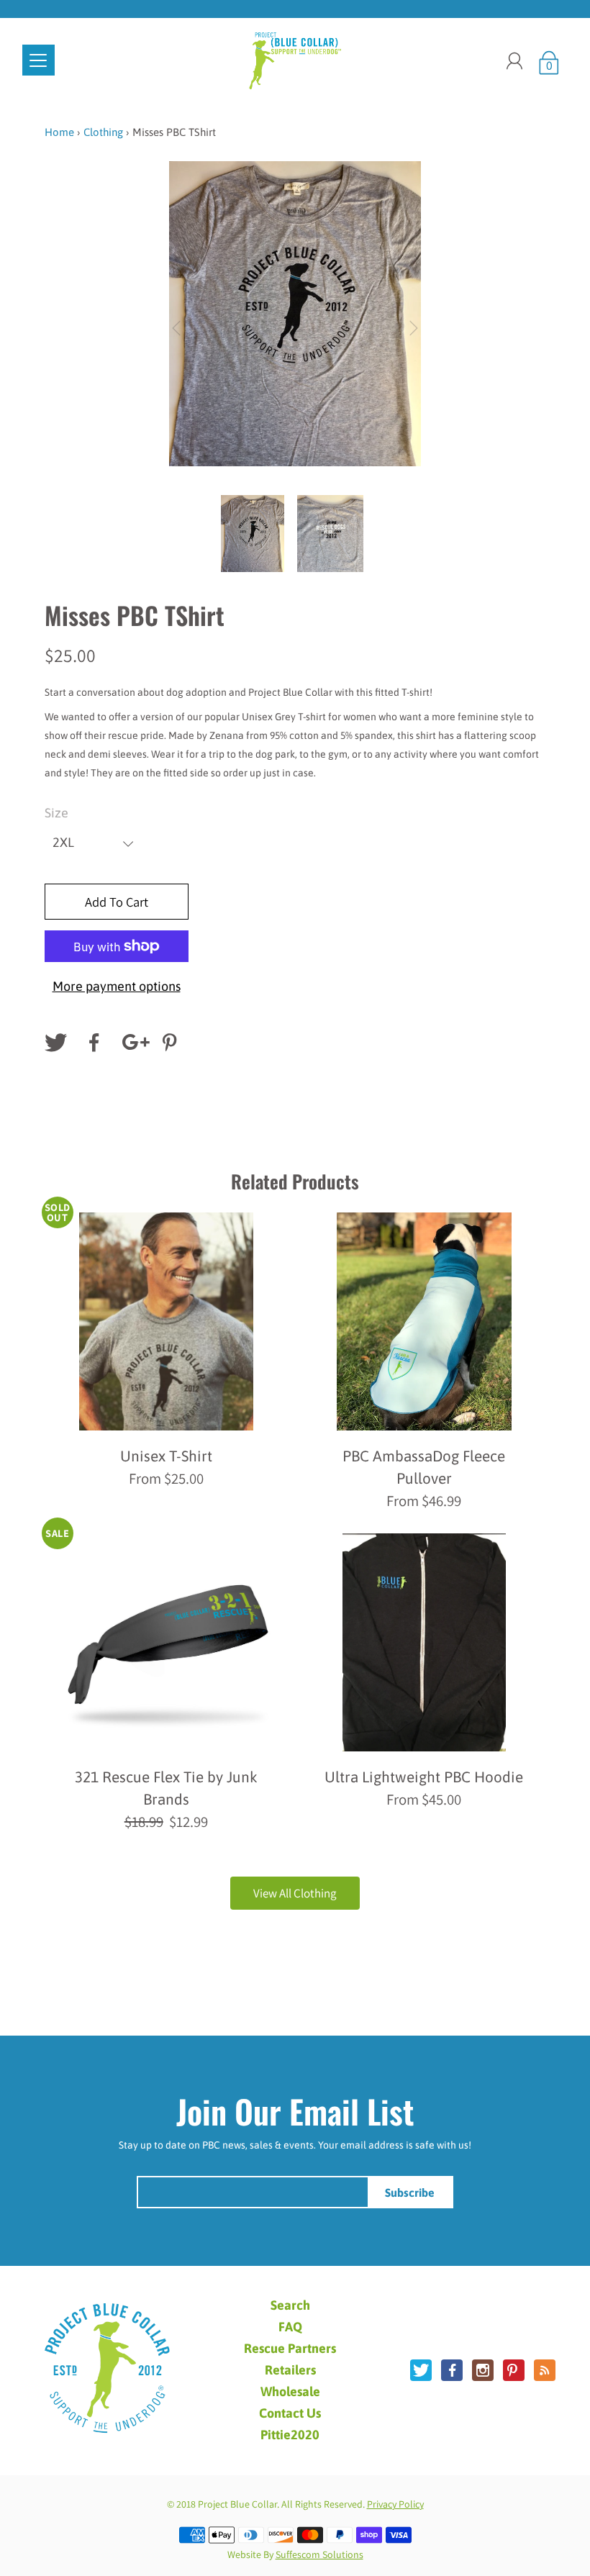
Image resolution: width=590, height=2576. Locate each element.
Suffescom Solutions (319, 2554)
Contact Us (290, 2413)
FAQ (290, 2327)
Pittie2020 (290, 2435)
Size (56, 813)
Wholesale (290, 2392)
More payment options (117, 986)
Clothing (103, 132)
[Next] (414, 328)
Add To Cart (117, 902)
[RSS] (545, 2370)
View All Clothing (295, 1893)
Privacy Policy (395, 2504)
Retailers (290, 2370)
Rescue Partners (290, 2349)
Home (59, 132)
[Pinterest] (172, 1043)
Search (290, 2305)
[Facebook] (94, 1043)
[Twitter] (55, 1043)
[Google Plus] (133, 1043)
